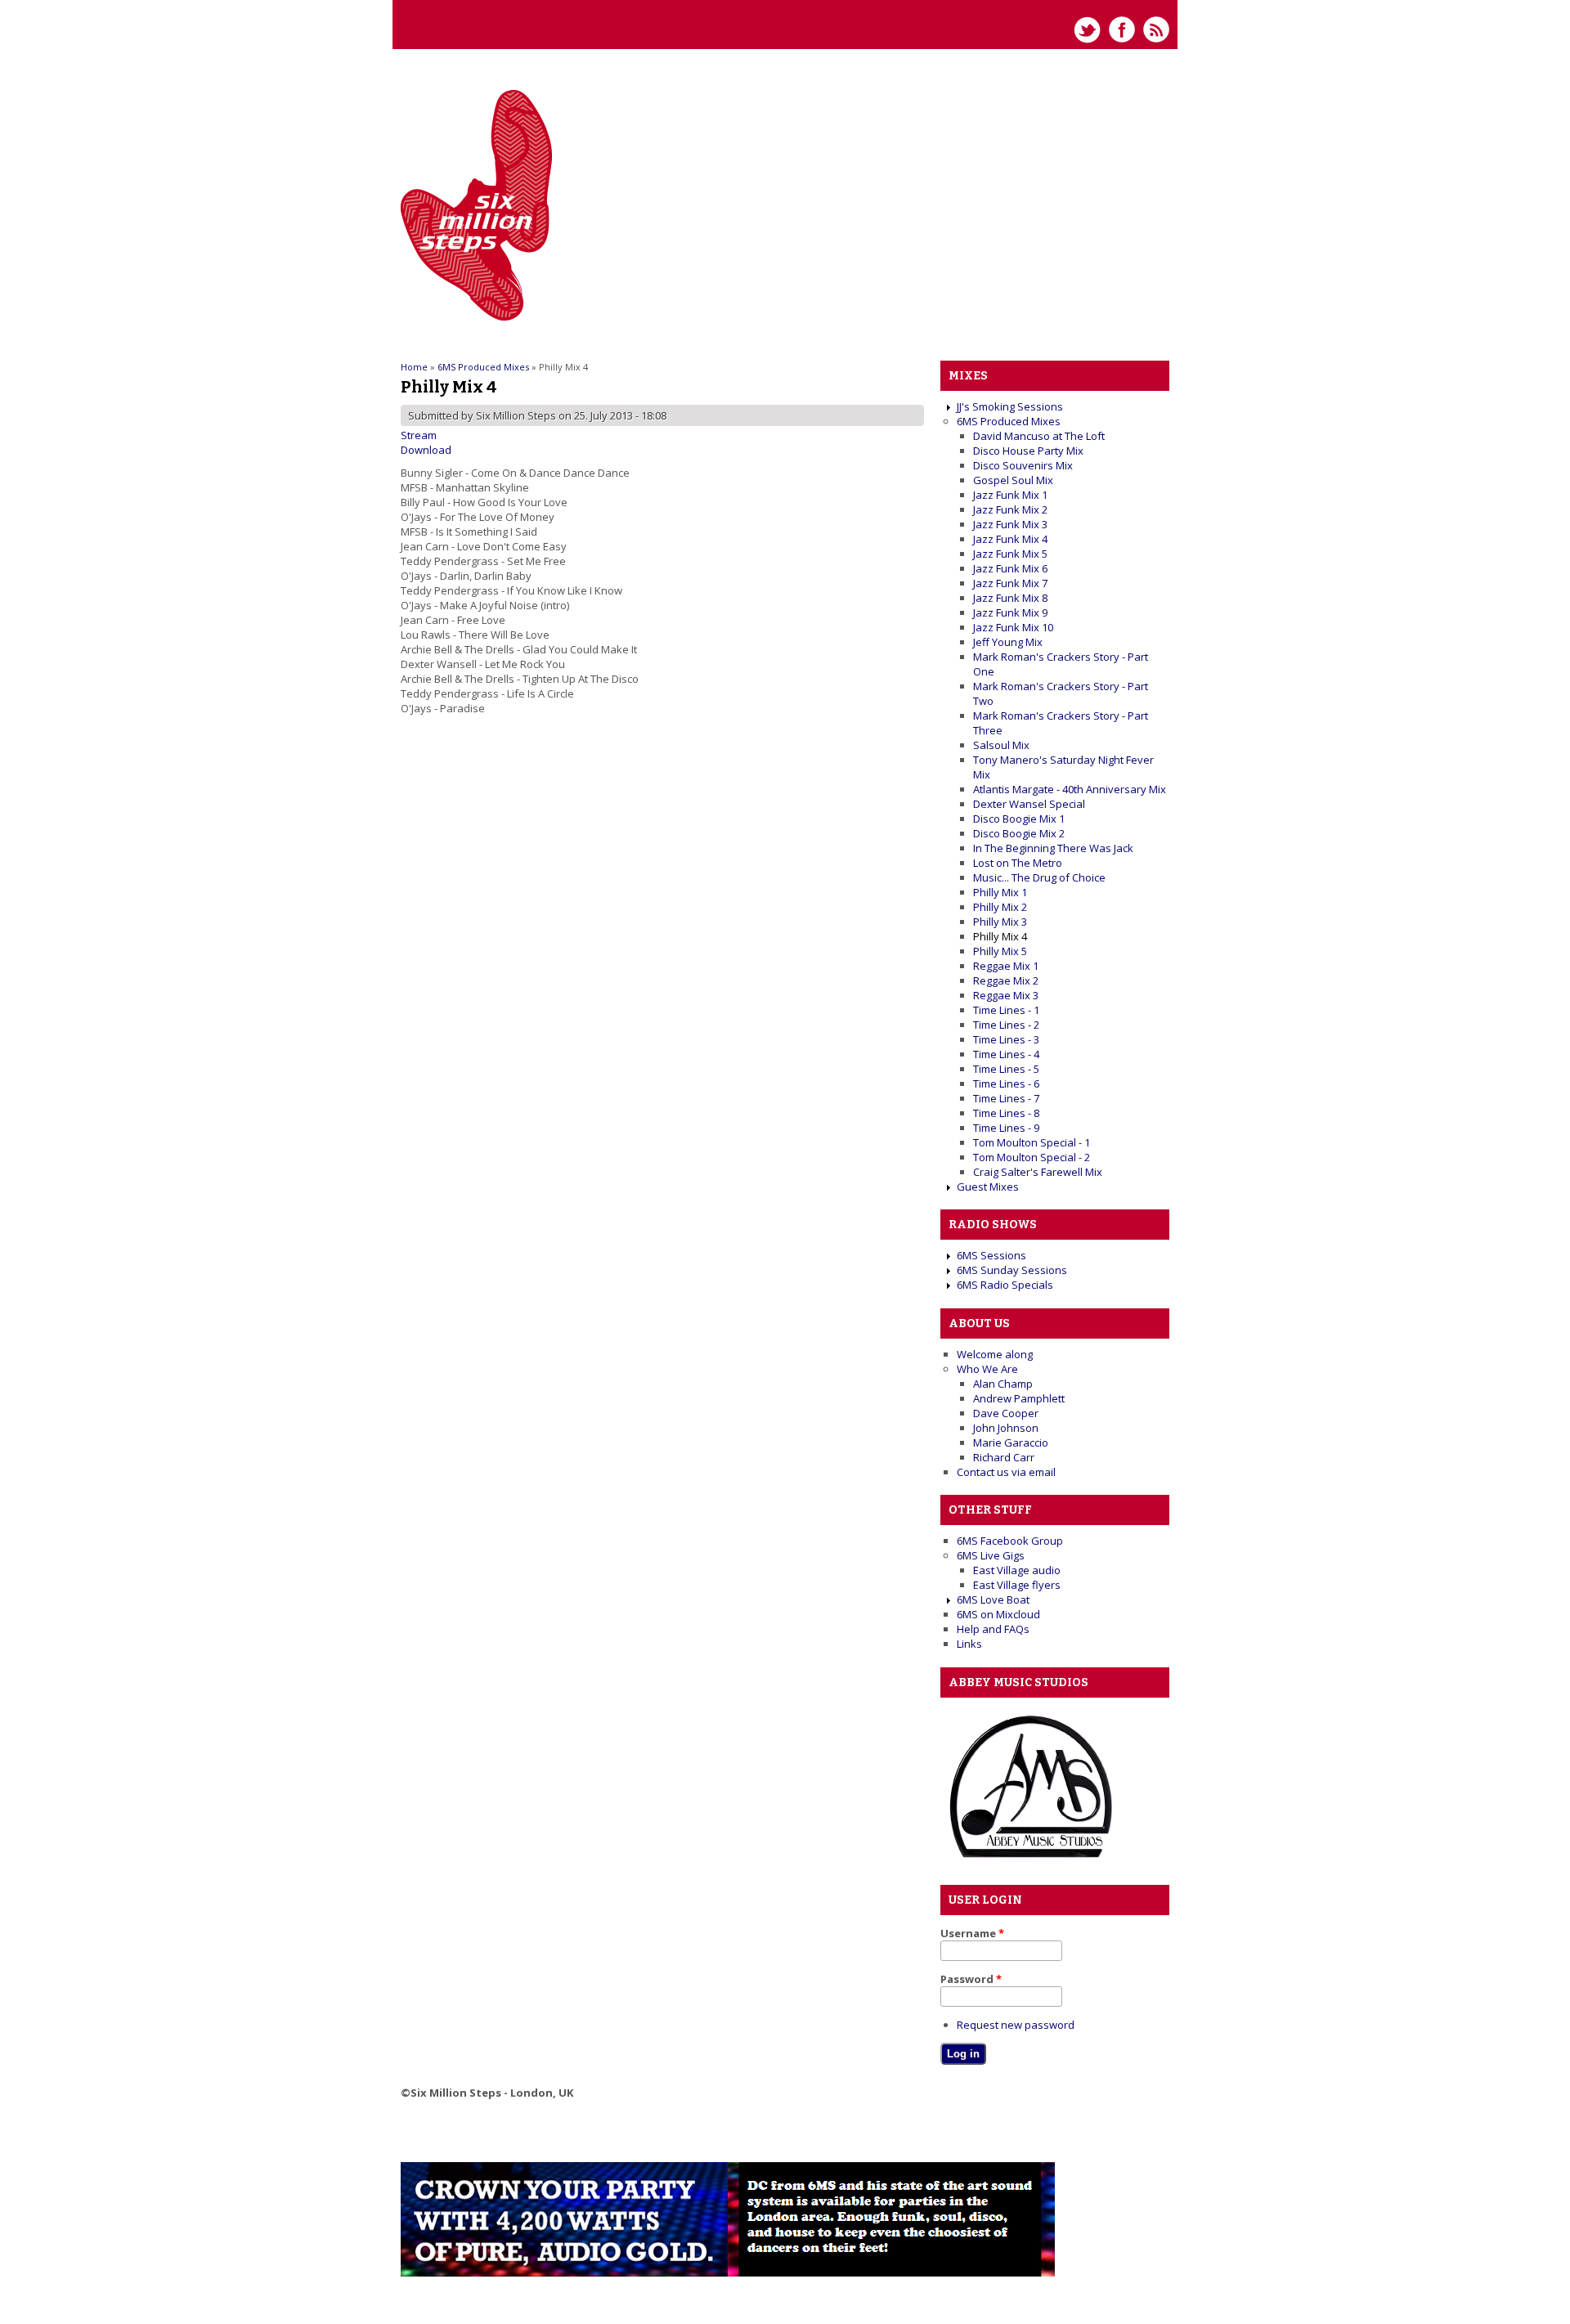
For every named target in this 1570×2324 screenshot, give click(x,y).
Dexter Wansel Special (1029, 804)
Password (971, 1979)
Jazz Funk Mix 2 (1010, 509)
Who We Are (987, 1369)
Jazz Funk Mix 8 (1010, 598)
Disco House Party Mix (1028, 451)
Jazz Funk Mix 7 (1010, 583)
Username (972, 1933)
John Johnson (1006, 1428)
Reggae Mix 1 (1006, 966)
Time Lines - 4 (1006, 1054)
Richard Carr (1004, 1457)
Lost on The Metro (1018, 863)
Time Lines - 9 (1006, 1128)
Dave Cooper (1006, 1413)
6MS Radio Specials (1005, 1285)
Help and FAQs (993, 1629)
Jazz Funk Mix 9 (1010, 612)
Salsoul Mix (1001, 745)
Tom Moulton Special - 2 (1032, 1157)
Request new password (1016, 2025)
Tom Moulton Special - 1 (1032, 1142)
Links (969, 1644)
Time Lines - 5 (1006, 1069)
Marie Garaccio (1011, 1442)
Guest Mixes (988, 1187)
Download (426, 450)
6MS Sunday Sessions (1012, 1270)
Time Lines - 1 (1006, 1010)
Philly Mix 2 (1000, 907)
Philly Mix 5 (1000, 951)
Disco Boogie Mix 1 (1019, 819)
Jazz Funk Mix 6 (1010, 568)
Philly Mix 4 (1000, 936)
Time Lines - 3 (1006, 1039)
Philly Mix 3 (1000, 922)
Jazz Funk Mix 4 (1010, 539)
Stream (419, 435)
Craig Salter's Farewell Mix (1038, 1172)
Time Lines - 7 (1006, 1098)
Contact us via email (1006, 1472)
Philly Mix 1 (1000, 892)
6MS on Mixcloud (998, 1614)
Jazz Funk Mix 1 (1010, 495)
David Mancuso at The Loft (1039, 436)
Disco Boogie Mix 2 (1019, 833)
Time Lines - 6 (1006, 1083)
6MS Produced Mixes (483, 367)
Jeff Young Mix (1008, 642)
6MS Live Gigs (991, 1555)
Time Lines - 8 (1006, 1113)
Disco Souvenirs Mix (1023, 465)
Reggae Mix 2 (1006, 980)
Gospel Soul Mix (1013, 480)
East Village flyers (1017, 1585)
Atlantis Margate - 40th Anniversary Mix (1070, 789)
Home (414, 367)
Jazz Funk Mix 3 (1010, 524)
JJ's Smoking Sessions (1010, 406)
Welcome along (995, 1354)
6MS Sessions (991, 1255)
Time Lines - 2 (1006, 1025)
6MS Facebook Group (1010, 1541)
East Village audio (1017, 1570)
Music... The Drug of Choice (1039, 877)
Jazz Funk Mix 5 (1010, 554)
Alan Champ (1003, 1384)
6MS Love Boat (993, 1599)
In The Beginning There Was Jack (1053, 848)
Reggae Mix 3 (1006, 995)
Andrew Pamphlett (1019, 1398)
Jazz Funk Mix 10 (1013, 627)
